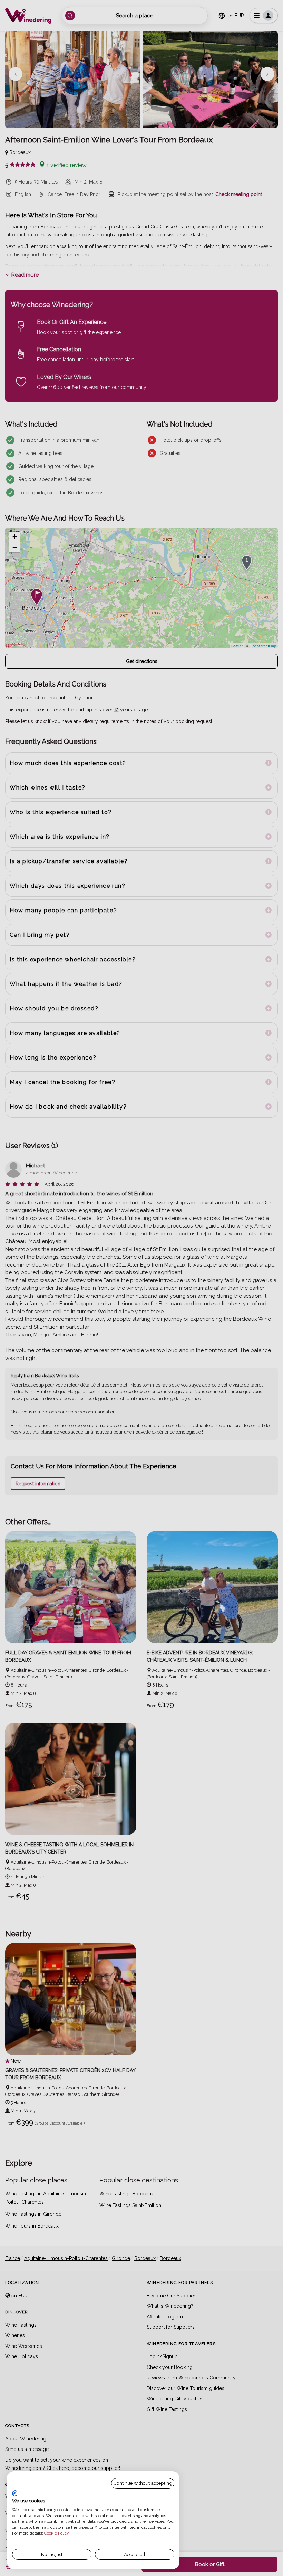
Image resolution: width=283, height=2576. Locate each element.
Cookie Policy (56, 2533)
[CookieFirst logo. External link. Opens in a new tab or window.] (15, 2493)
